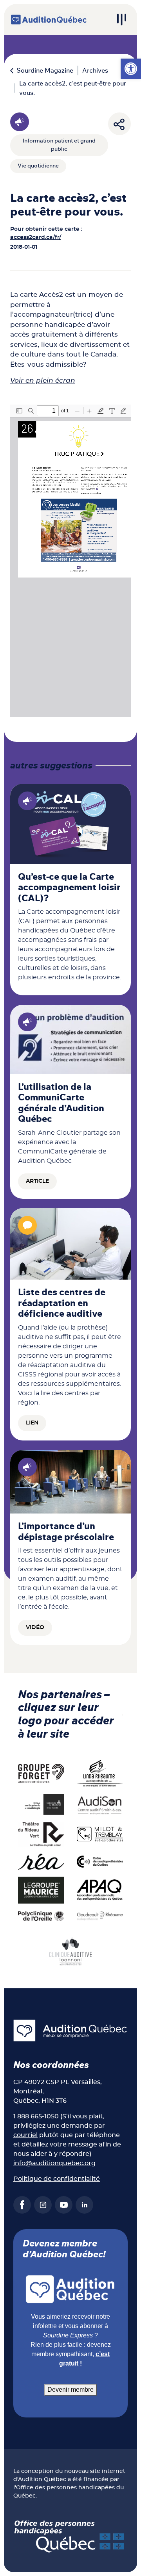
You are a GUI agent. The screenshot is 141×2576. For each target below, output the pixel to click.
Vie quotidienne (38, 166)
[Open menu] (121, 20)
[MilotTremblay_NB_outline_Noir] (100, 1834)
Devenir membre (70, 2390)
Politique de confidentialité (57, 2179)
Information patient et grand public (59, 145)
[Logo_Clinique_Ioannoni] (70, 1951)
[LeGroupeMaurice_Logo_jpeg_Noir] (41, 1890)
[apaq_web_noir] (100, 1890)
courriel (25, 2135)
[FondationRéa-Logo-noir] (41, 1861)
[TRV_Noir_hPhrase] (41, 1834)
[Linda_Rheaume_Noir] (100, 1773)
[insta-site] (43, 2205)
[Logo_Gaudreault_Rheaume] (100, 1916)
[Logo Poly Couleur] (41, 1916)
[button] (131, 69)
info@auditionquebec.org (54, 2163)
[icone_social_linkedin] (84, 2205)
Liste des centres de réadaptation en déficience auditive (62, 1303)
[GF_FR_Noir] (41, 1773)
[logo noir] (100, 1804)
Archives (95, 71)
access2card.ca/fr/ (36, 237)
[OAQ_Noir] (100, 1861)
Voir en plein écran (43, 381)
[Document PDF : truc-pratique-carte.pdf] (70, 561)
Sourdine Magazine (45, 71)
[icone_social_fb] (22, 2205)
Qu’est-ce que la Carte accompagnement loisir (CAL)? (69, 888)
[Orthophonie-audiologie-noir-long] (41, 1804)
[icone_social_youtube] (64, 2205)
